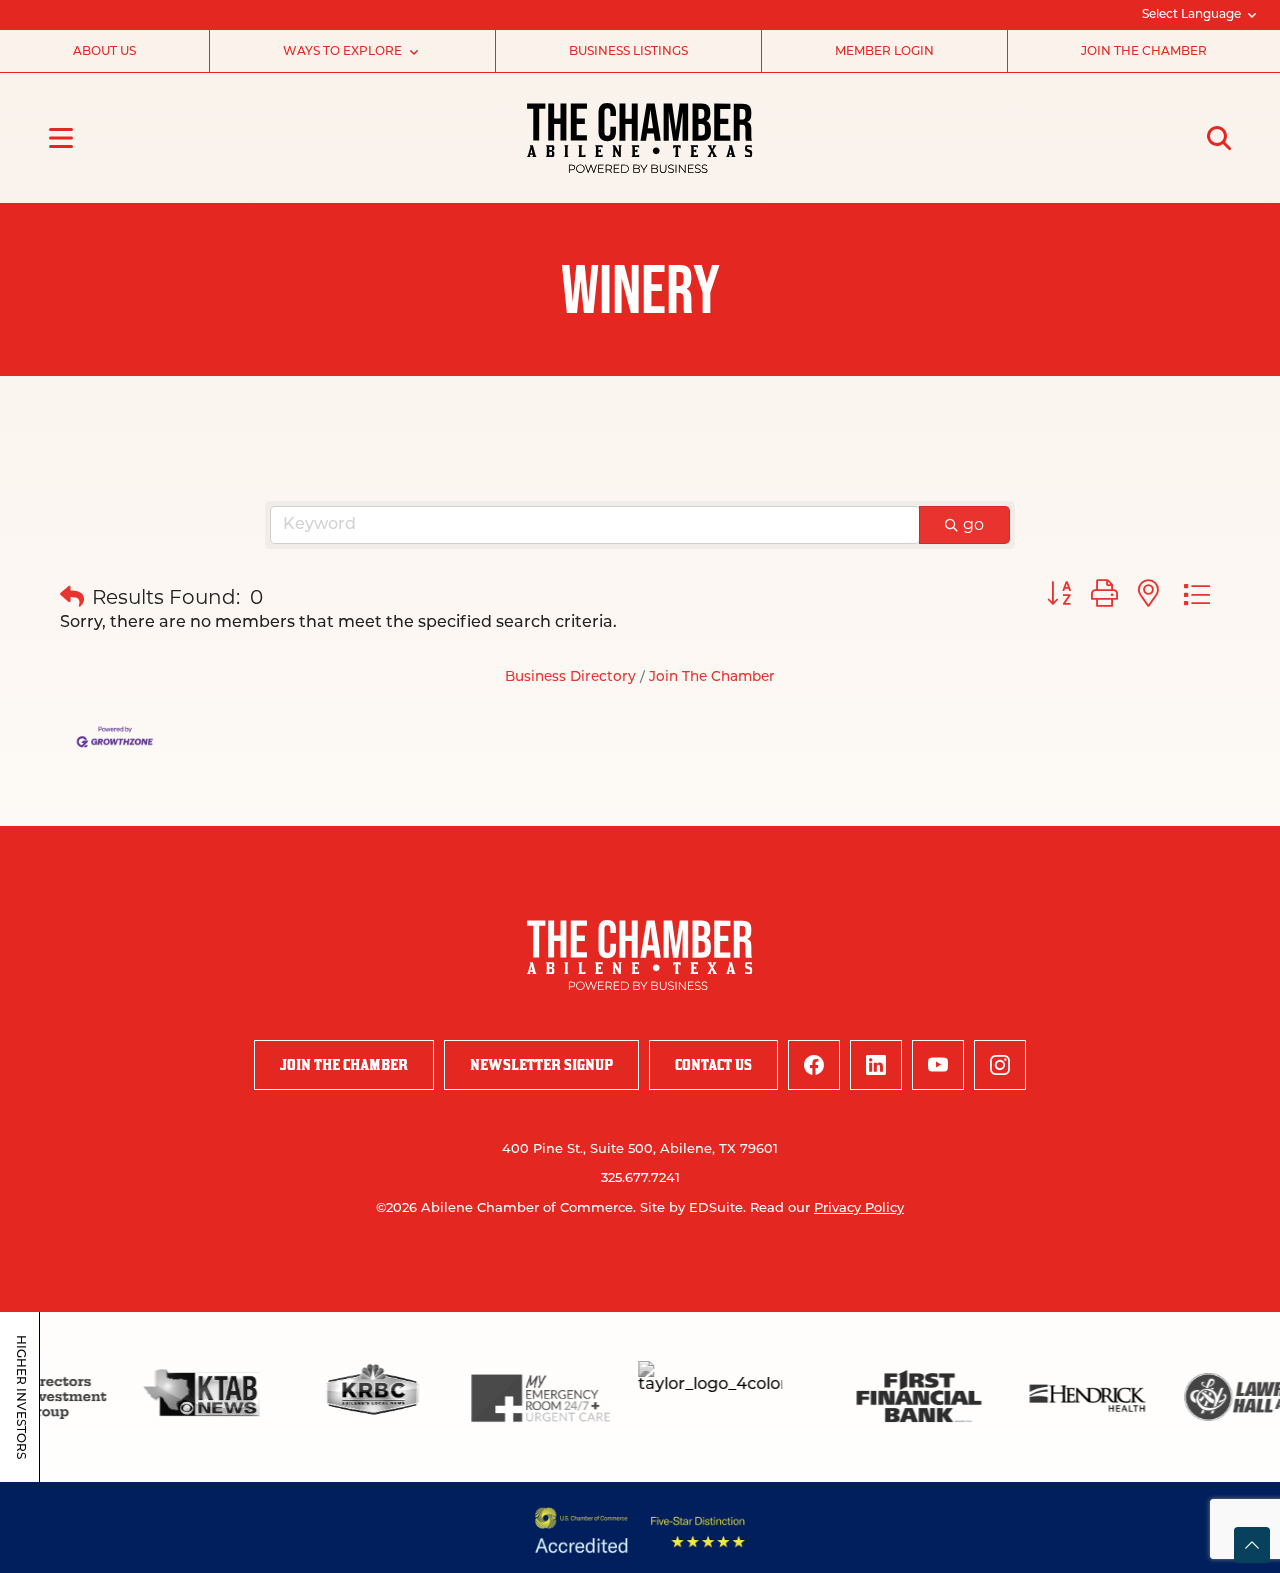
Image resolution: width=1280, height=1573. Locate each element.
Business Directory (570, 677)
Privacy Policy (859, 1208)
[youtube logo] (938, 1065)
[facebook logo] (814, 1065)
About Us (104, 52)
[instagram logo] (1000, 1065)
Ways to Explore (342, 52)
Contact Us (713, 1064)
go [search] (973, 524)
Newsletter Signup (541, 1064)
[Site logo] (639, 138)
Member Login (884, 52)
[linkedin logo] (876, 1065)
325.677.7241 (640, 1178)
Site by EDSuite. (693, 1208)
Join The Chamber (712, 677)
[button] (72, 597)
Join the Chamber (1144, 52)
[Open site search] (1219, 138)
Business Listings (628, 52)
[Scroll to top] (1252, 1545)
